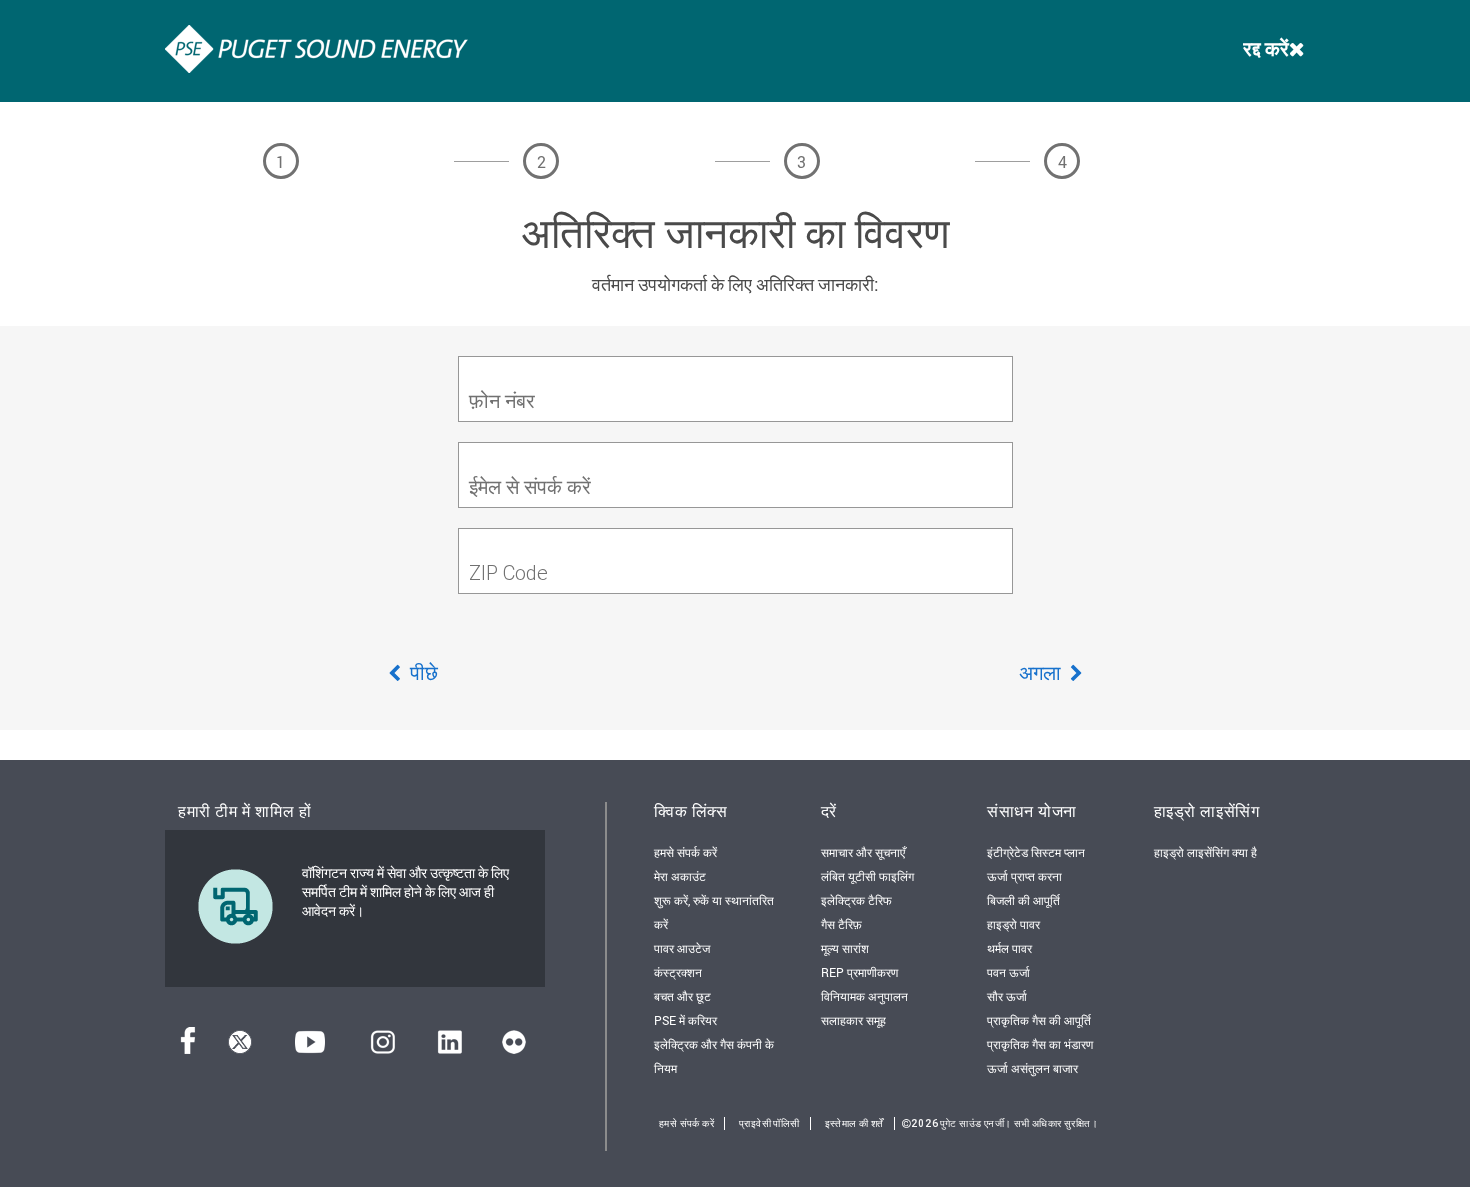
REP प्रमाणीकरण (859, 972)
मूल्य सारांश (845, 948)
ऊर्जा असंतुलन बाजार (1032, 1068)
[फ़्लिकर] (514, 1047)
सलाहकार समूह (853, 1020)
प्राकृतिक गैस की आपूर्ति (1039, 1020)
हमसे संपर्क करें (685, 852)
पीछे (422, 672)
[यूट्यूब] (310, 1047)
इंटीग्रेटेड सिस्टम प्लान (1036, 852)
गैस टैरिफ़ (841, 924)
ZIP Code (508, 572)
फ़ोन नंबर (502, 400)
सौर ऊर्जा (1007, 996)
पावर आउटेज (682, 948)
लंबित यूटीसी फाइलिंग (867, 876)
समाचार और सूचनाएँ (863, 852)
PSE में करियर (685, 1020)
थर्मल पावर (1009, 948)
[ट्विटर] (240, 1047)
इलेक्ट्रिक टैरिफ (856, 900)
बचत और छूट (682, 996)
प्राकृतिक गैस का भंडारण (1040, 1044)
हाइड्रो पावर (1013, 924)
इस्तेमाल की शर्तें (854, 1123)
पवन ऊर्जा (1008, 972)
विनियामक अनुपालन (864, 996)
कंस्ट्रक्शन (678, 972)
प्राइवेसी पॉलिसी (769, 1123)
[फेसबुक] (188, 1047)
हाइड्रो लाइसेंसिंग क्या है (1205, 852)
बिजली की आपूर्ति (1023, 900)
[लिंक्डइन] (449, 1047)
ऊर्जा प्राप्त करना (1024, 876)
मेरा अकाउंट (680, 876)
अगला (1042, 672)
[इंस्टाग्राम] (383, 1047)
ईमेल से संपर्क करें (530, 486)
